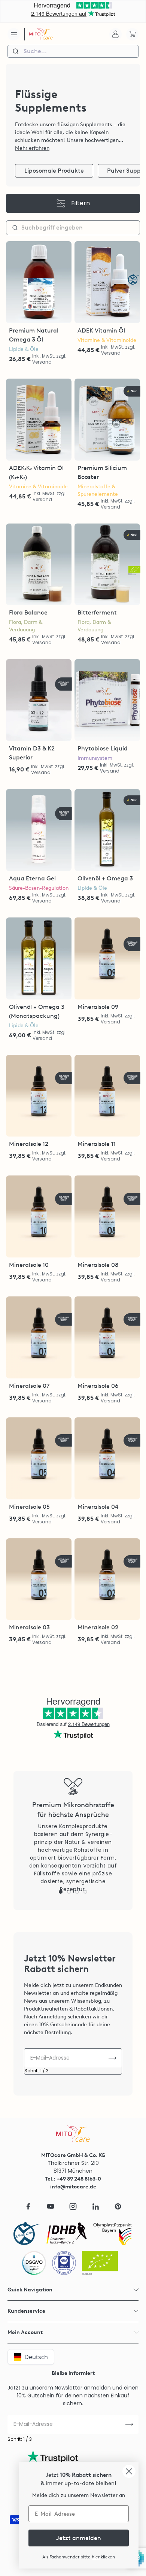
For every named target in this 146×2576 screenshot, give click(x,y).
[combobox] (73, 51)
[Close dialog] (129, 2471)
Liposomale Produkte (54, 171)
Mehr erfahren (32, 148)
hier (96, 2557)
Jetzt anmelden (79, 2538)
